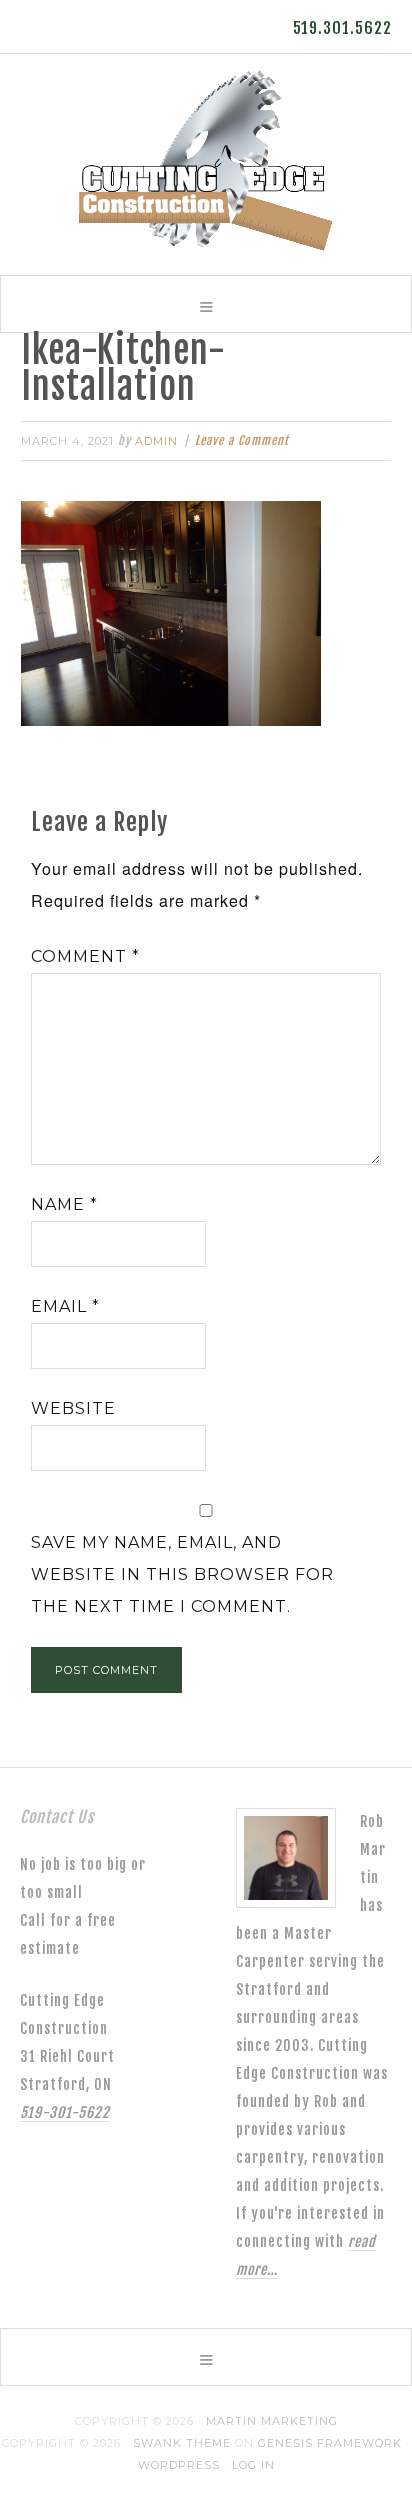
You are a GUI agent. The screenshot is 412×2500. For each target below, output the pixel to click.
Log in (253, 2465)
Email (65, 1306)
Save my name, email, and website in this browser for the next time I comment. (182, 1574)
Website (73, 1408)
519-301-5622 (65, 2112)
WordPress (179, 2465)
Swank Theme (182, 2443)
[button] (206, 304)
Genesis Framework (330, 2443)
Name (64, 1204)
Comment (85, 956)
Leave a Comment (242, 440)
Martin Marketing (272, 2421)
